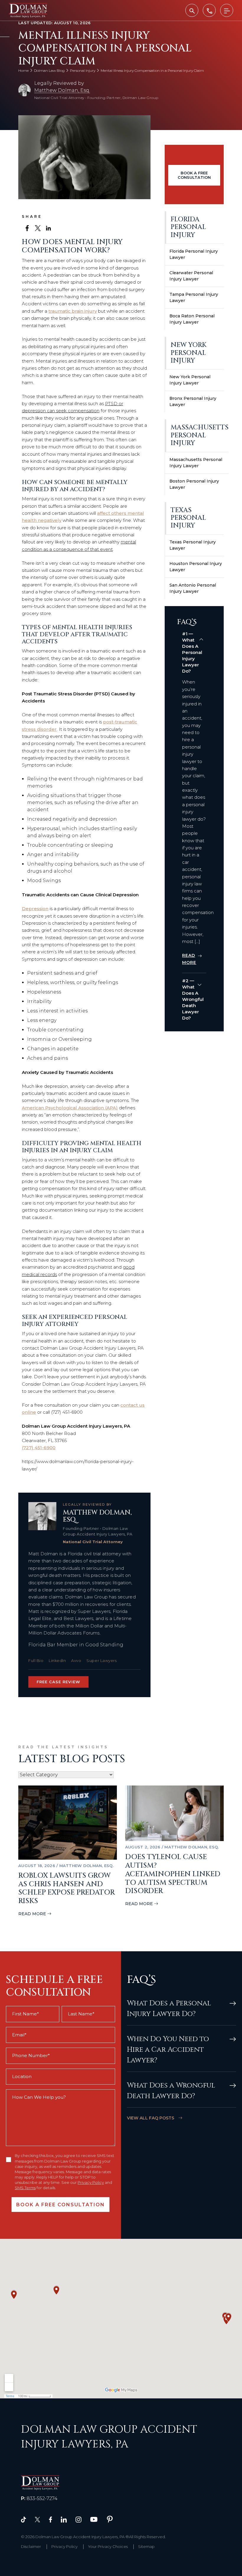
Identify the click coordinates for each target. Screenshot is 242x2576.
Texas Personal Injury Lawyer (193, 545)
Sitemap (146, 2546)
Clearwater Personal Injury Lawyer (191, 276)
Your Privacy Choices (108, 2546)
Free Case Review (58, 1682)
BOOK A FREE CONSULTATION (194, 175)
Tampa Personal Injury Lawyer (194, 297)
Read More (32, 1914)
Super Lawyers (102, 1660)
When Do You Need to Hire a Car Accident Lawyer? (168, 2050)
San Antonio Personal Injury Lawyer (193, 588)
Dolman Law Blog (49, 70)
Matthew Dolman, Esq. (62, 90)
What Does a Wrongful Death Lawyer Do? (171, 2091)
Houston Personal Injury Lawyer (196, 567)
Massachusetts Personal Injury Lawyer (196, 463)
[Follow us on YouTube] (94, 2519)
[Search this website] (192, 10)
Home (23, 70)
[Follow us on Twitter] (37, 2519)
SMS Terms (25, 2188)
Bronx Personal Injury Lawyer (193, 401)
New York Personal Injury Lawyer (190, 380)
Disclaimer (31, 2546)
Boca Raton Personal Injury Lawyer (192, 319)
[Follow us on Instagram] (79, 2519)
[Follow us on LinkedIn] (64, 2519)
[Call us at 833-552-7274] (209, 10)
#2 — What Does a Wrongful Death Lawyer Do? (193, 999)
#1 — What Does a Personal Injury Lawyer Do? (192, 652)
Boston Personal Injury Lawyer (194, 484)
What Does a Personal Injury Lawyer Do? (169, 2009)
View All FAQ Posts (151, 2118)
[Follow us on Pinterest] (110, 2519)
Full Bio (36, 1660)
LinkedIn (57, 1660)
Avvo (76, 1660)
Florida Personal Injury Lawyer (194, 254)
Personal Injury (83, 70)
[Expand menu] (227, 10)
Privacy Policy (91, 2182)
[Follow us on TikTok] (23, 2519)
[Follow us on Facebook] (50, 2519)
